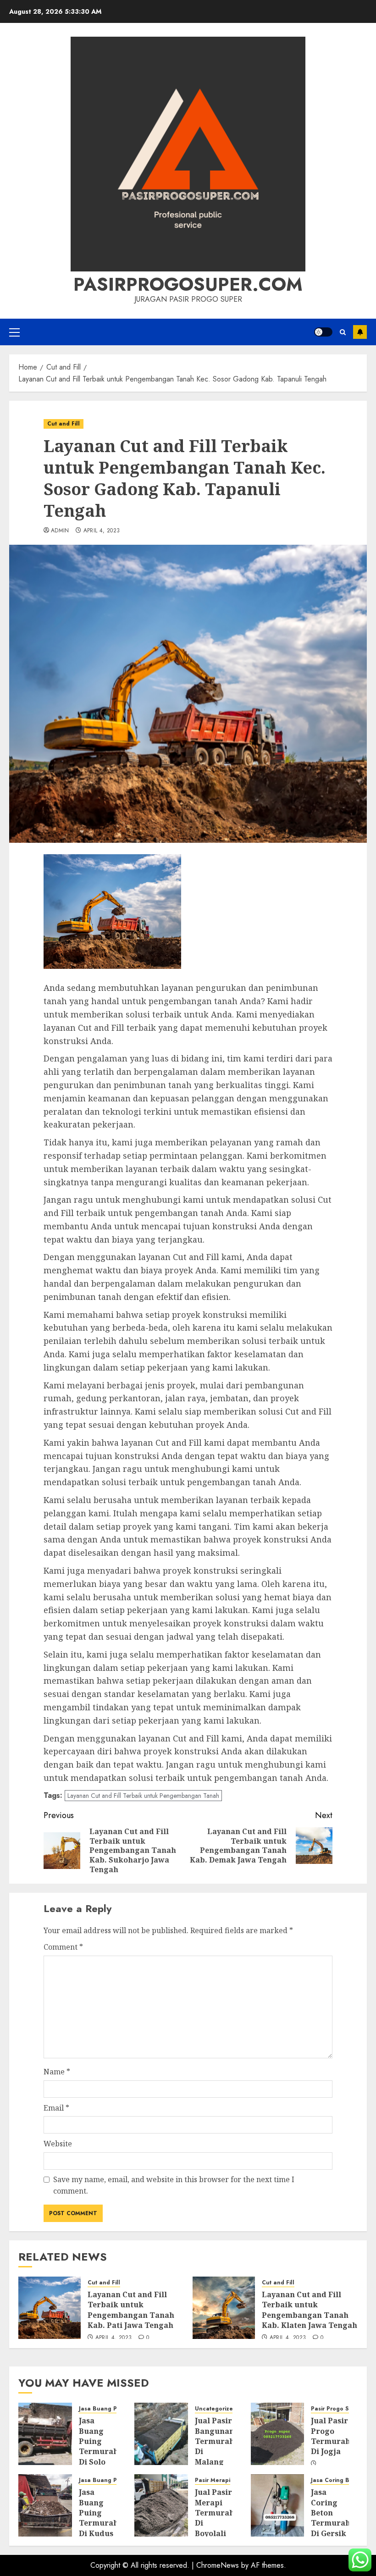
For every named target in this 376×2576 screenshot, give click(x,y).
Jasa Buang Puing (104, 2409)
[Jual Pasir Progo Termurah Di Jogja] (278, 2434)
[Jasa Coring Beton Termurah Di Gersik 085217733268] (278, 2505)
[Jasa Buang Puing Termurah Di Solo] (45, 2434)
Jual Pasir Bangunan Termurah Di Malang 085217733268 (220, 2446)
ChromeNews (218, 2565)
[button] (14, 332)
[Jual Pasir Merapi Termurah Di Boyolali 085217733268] (161, 2505)
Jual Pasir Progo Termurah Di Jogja (331, 2436)
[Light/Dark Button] (323, 332)
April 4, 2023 (102, 531)
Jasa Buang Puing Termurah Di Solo (99, 2441)
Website (58, 2144)
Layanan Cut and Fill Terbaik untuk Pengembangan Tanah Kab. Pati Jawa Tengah (131, 2310)
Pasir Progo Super (336, 2409)
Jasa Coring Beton (337, 2480)
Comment (63, 1947)
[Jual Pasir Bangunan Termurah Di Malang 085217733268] (161, 2434)
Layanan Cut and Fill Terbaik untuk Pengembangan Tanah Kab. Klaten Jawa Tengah (310, 2310)
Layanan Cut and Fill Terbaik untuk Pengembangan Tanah (143, 1796)
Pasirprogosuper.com (188, 284)
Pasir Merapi (213, 2480)
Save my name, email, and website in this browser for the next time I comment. (174, 2185)
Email (56, 2108)
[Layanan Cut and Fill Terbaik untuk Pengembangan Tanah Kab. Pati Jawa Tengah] (50, 2308)
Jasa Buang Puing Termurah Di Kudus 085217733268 (104, 2518)
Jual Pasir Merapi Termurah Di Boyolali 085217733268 (220, 2518)
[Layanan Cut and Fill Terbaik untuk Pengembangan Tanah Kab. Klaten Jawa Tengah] (224, 2308)
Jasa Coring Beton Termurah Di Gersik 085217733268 (336, 2518)
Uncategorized (216, 2409)
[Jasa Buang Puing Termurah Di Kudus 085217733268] (45, 2505)
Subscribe (360, 332)
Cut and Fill (64, 424)
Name (57, 2072)
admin (60, 531)
